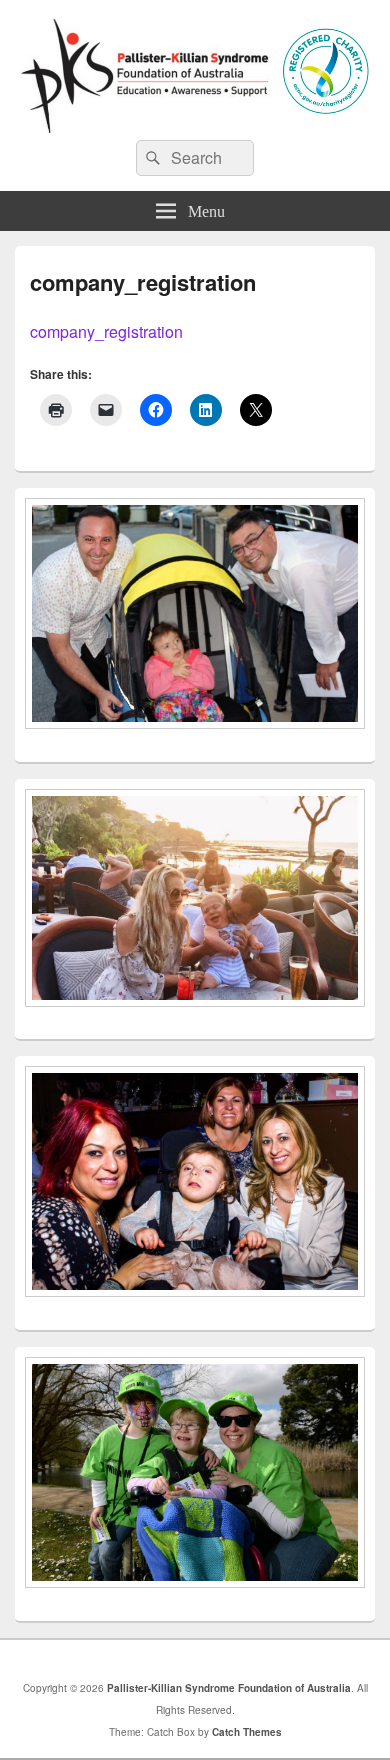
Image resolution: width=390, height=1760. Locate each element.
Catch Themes (247, 1732)
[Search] (151, 158)
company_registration (106, 331)
